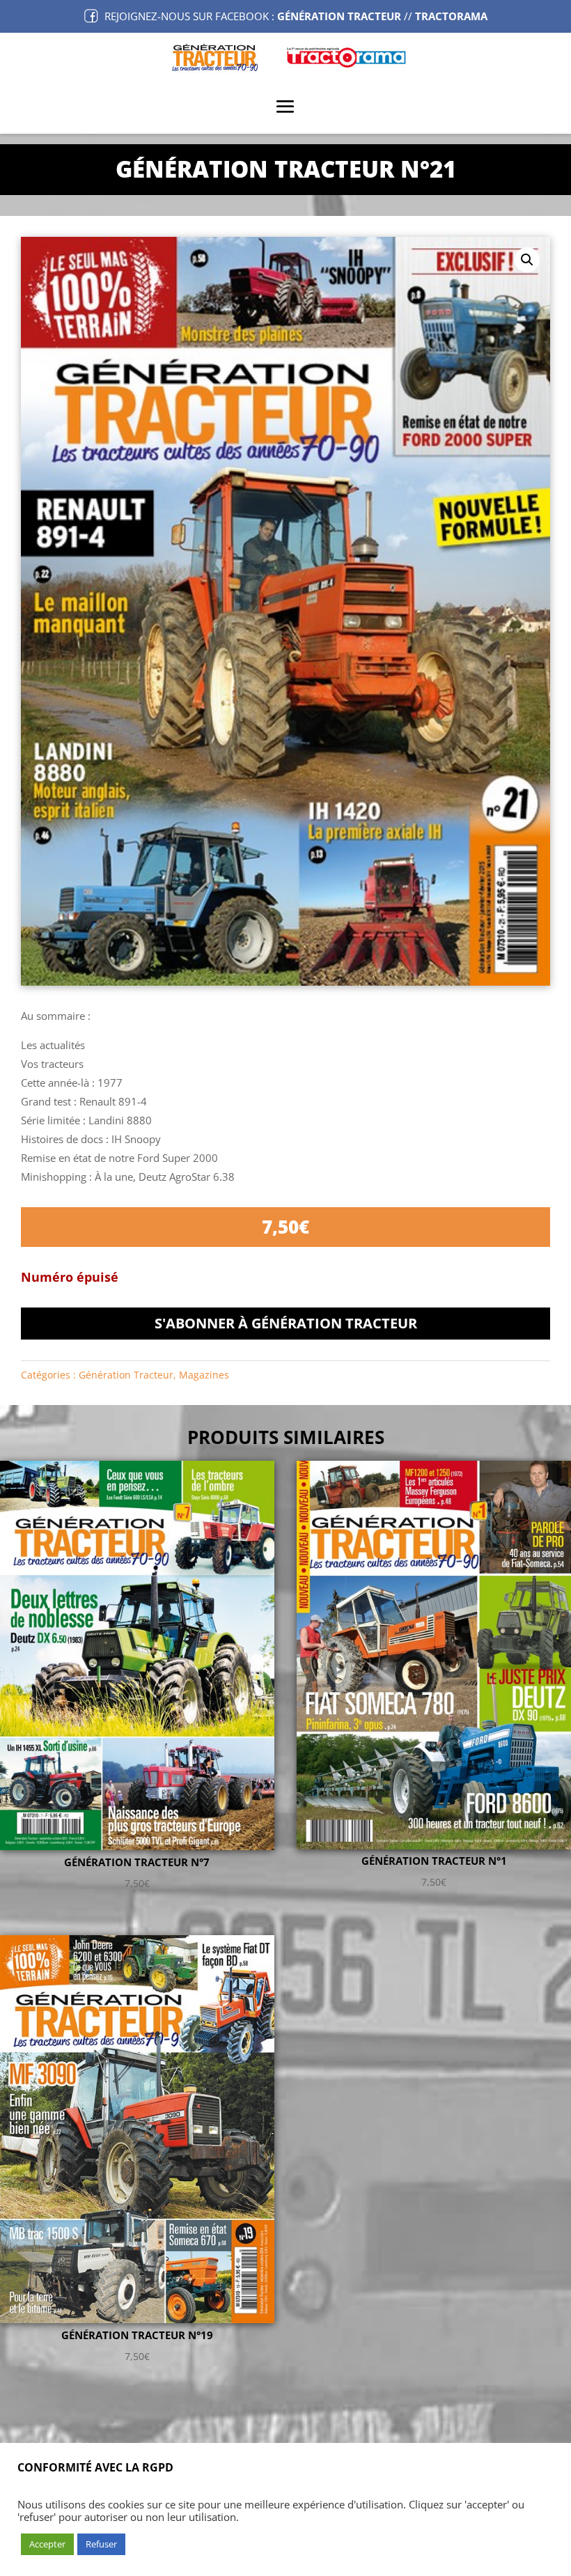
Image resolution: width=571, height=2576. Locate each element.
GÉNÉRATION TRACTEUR (339, 16)
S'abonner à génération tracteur (286, 1323)
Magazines (204, 1375)
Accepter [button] (47, 2544)
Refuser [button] (101, 2544)
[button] (527, 260)
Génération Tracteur (126, 1375)
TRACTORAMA (451, 16)
